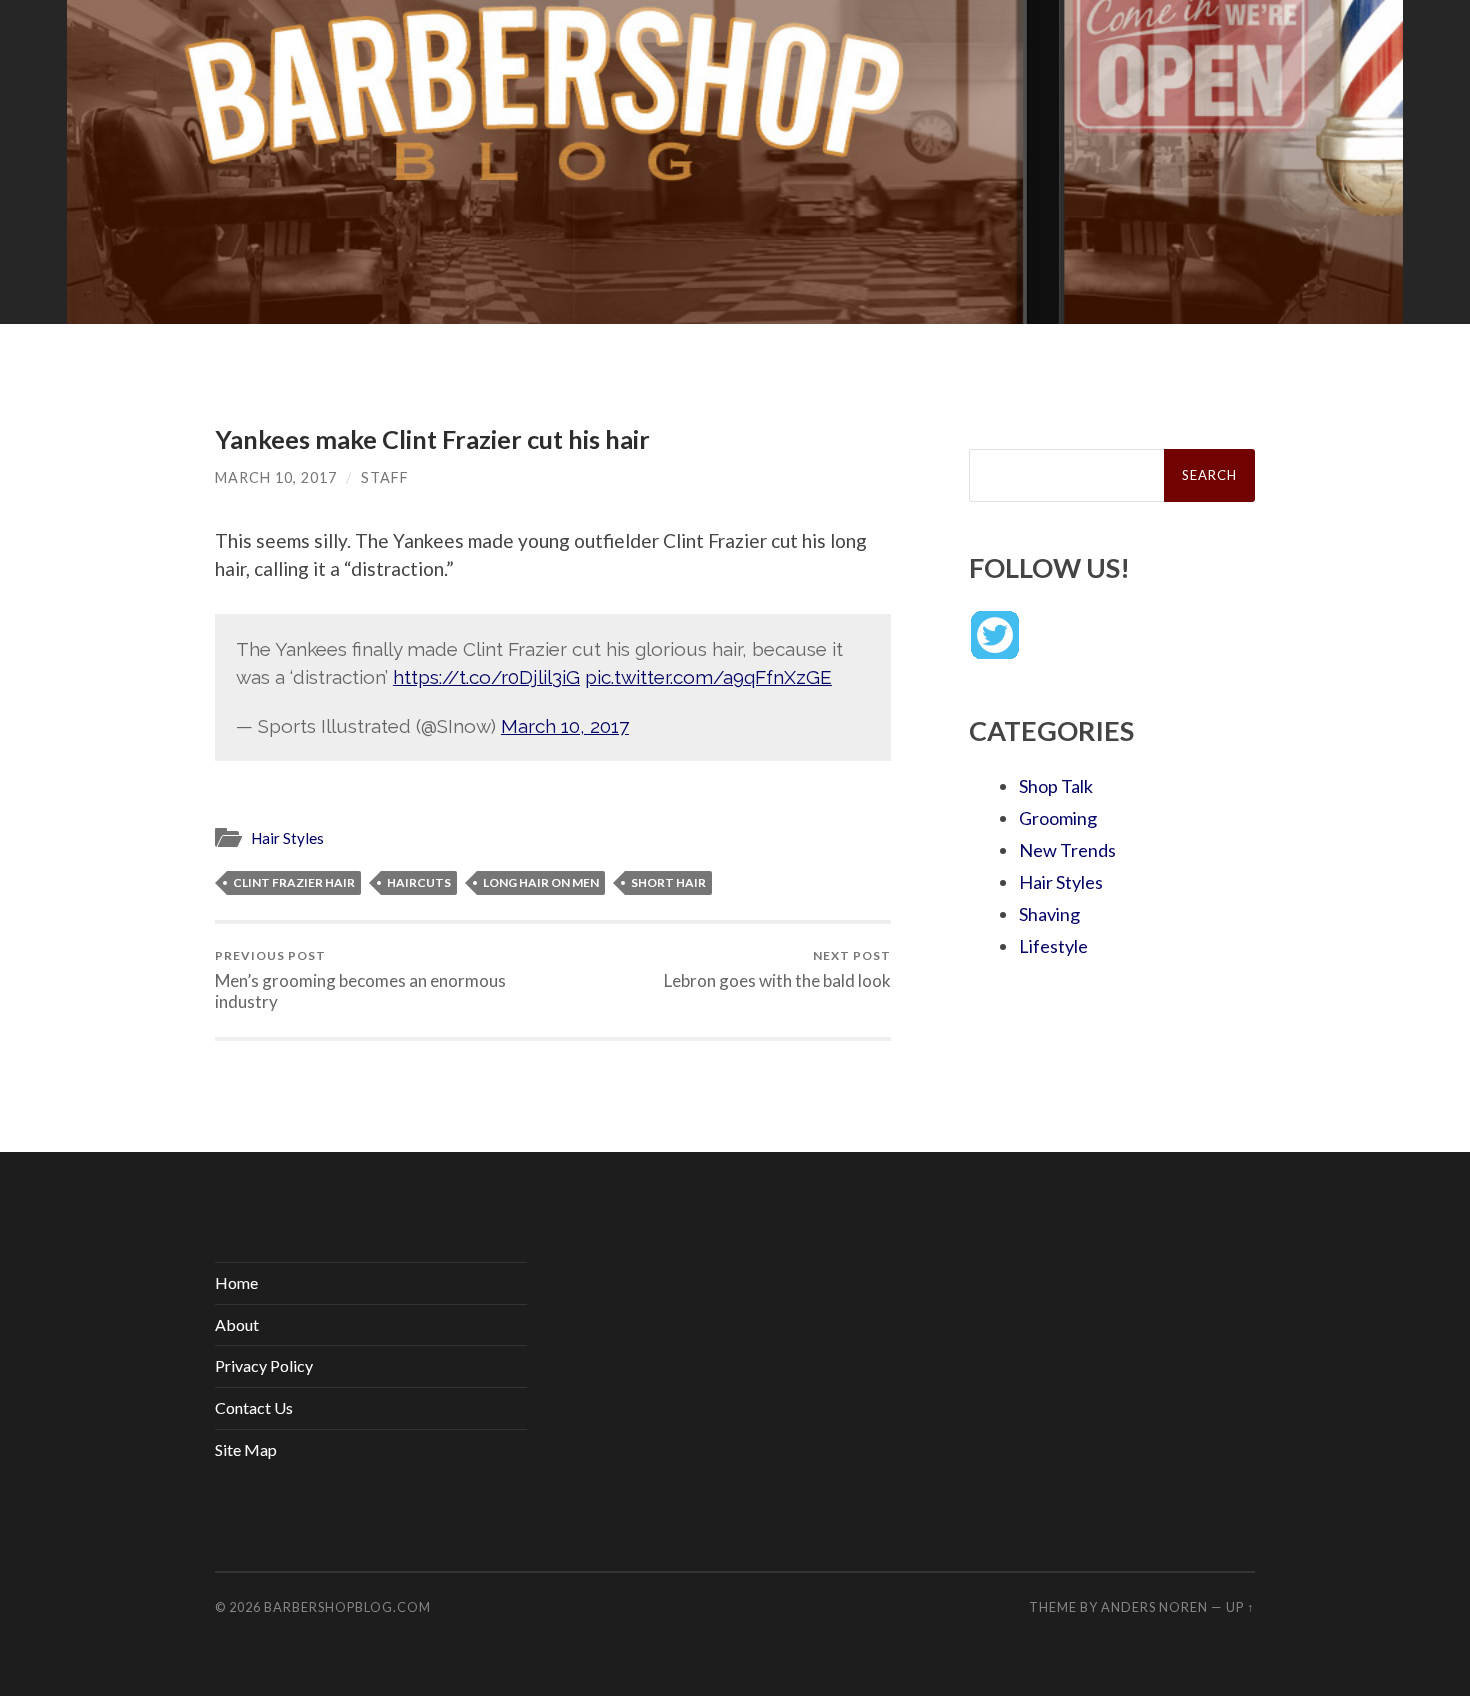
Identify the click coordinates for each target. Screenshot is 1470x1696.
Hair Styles (287, 838)
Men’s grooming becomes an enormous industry (360, 980)
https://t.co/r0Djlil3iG (486, 677)
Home (236, 1282)
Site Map (246, 1449)
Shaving (1049, 914)
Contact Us (254, 1407)
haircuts (419, 882)
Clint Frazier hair (294, 882)
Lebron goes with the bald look (777, 969)
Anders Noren (1154, 1607)
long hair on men (541, 882)
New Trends (1067, 850)
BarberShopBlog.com (347, 1607)
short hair (668, 882)
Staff (385, 477)
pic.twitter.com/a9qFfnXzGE (708, 677)
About (237, 1324)
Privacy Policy (264, 1365)
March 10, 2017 (276, 477)
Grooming (1058, 818)
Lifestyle (1053, 946)
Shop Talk (1056, 786)
